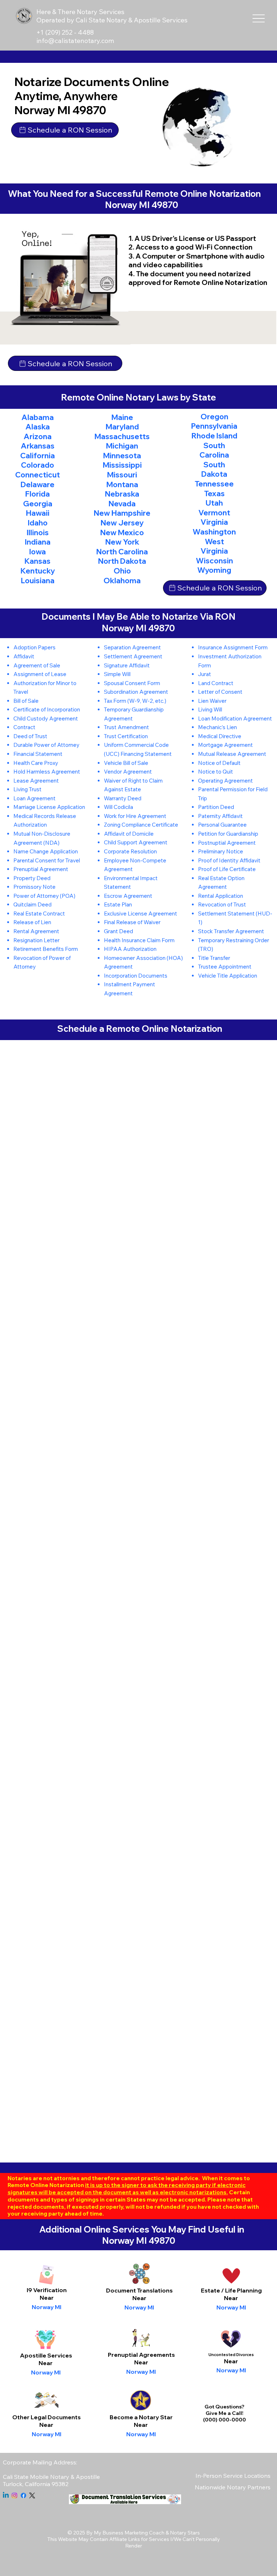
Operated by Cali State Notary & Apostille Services (112, 20)
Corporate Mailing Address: (40, 2462)
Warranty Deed (123, 798)
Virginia (214, 522)
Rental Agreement (36, 931)
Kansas (38, 561)
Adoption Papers (34, 647)
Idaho (38, 523)
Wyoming (214, 570)
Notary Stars (185, 2533)
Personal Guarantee (222, 825)
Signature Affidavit (127, 665)
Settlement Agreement (133, 656)
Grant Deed (118, 931)
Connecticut (38, 475)
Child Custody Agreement (46, 718)
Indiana (38, 542)
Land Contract (216, 683)
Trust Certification (126, 736)
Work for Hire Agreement (135, 816)
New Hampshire (122, 513)
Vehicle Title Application (228, 976)
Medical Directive (220, 736)
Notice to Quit (216, 772)
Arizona (38, 436)
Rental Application (221, 896)
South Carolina (214, 450)
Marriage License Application (49, 807)
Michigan (122, 446)
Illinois (38, 532)
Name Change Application (46, 851)
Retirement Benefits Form (46, 949)
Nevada (122, 503)
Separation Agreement (132, 647)
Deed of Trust (30, 736)
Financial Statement (38, 754)
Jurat (205, 674)
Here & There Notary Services (80, 12)
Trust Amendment (126, 727)
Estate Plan (118, 904)
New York (122, 542)
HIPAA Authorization (130, 949)
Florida (38, 494)
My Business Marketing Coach (129, 2533)
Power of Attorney (36, 896)
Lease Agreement (36, 781)
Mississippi (122, 465)
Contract (24, 727)
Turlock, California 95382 (36, 2484)
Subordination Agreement (136, 692)
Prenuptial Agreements (141, 2355)
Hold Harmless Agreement (47, 772)
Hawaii (38, 513)
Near (139, 2298)
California (38, 455)
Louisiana (38, 580)
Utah (214, 503)
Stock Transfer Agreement (231, 931)
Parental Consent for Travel (47, 860)
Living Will (210, 709)
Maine (122, 417)
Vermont (214, 512)
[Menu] (259, 19)
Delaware (38, 484)
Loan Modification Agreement (235, 718)
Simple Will (117, 674)
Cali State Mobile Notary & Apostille (51, 2477)
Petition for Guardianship (228, 834)
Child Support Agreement (136, 842)
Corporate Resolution (130, 851)
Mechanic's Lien (217, 727)
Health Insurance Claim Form (139, 940)
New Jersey (122, 523)
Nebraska (122, 494)
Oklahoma (122, 580)
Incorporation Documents (136, 976)
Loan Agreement (34, 798)
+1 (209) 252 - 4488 (66, 32)
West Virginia (214, 546)
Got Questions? (225, 2407)
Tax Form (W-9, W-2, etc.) (135, 701)
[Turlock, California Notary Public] (6, 2495)
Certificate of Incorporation (47, 709)
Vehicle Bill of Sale (126, 763)
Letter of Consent (220, 692)
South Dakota (214, 469)
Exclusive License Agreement (140, 913)
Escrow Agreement (128, 896)
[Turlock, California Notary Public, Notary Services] (14, 2495)
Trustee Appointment (225, 967)
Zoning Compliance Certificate (141, 825)
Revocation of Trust (222, 904)
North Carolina (122, 551)
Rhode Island (214, 436)
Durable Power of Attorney (46, 745)
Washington (214, 532)
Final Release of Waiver (132, 922)
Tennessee (214, 484)
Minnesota (122, 455)
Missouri (122, 475)
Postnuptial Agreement (227, 843)
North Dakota (122, 561)
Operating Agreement (225, 781)
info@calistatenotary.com (75, 41)
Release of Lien (32, 922)
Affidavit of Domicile (129, 834)
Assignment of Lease (40, 674)
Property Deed (32, 878)
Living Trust (27, 789)
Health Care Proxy (36, 763)
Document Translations (139, 2290)
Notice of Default (219, 763)
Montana (122, 484)
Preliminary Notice (221, 851)
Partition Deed (216, 807)
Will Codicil (117, 807)
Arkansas (38, 446)
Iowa (38, 551)
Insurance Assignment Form (233, 647)
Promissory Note (34, 887)
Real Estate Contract (39, 913)
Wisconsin (214, 560)
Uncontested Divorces (231, 2355)
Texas (214, 493)
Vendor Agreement (128, 772)
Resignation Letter (36, 940)
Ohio (122, 571)
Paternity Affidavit (220, 816)
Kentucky (38, 571)
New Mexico (122, 532)
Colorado (38, 465)
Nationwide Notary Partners (233, 2487)
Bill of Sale (26, 701)
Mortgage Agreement (225, 745)
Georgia (38, 503)
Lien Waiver (212, 701)
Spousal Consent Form (132, 683)
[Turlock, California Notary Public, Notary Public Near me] (32, 2495)
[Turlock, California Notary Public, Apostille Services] (23, 2495)
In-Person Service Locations (233, 2476)
